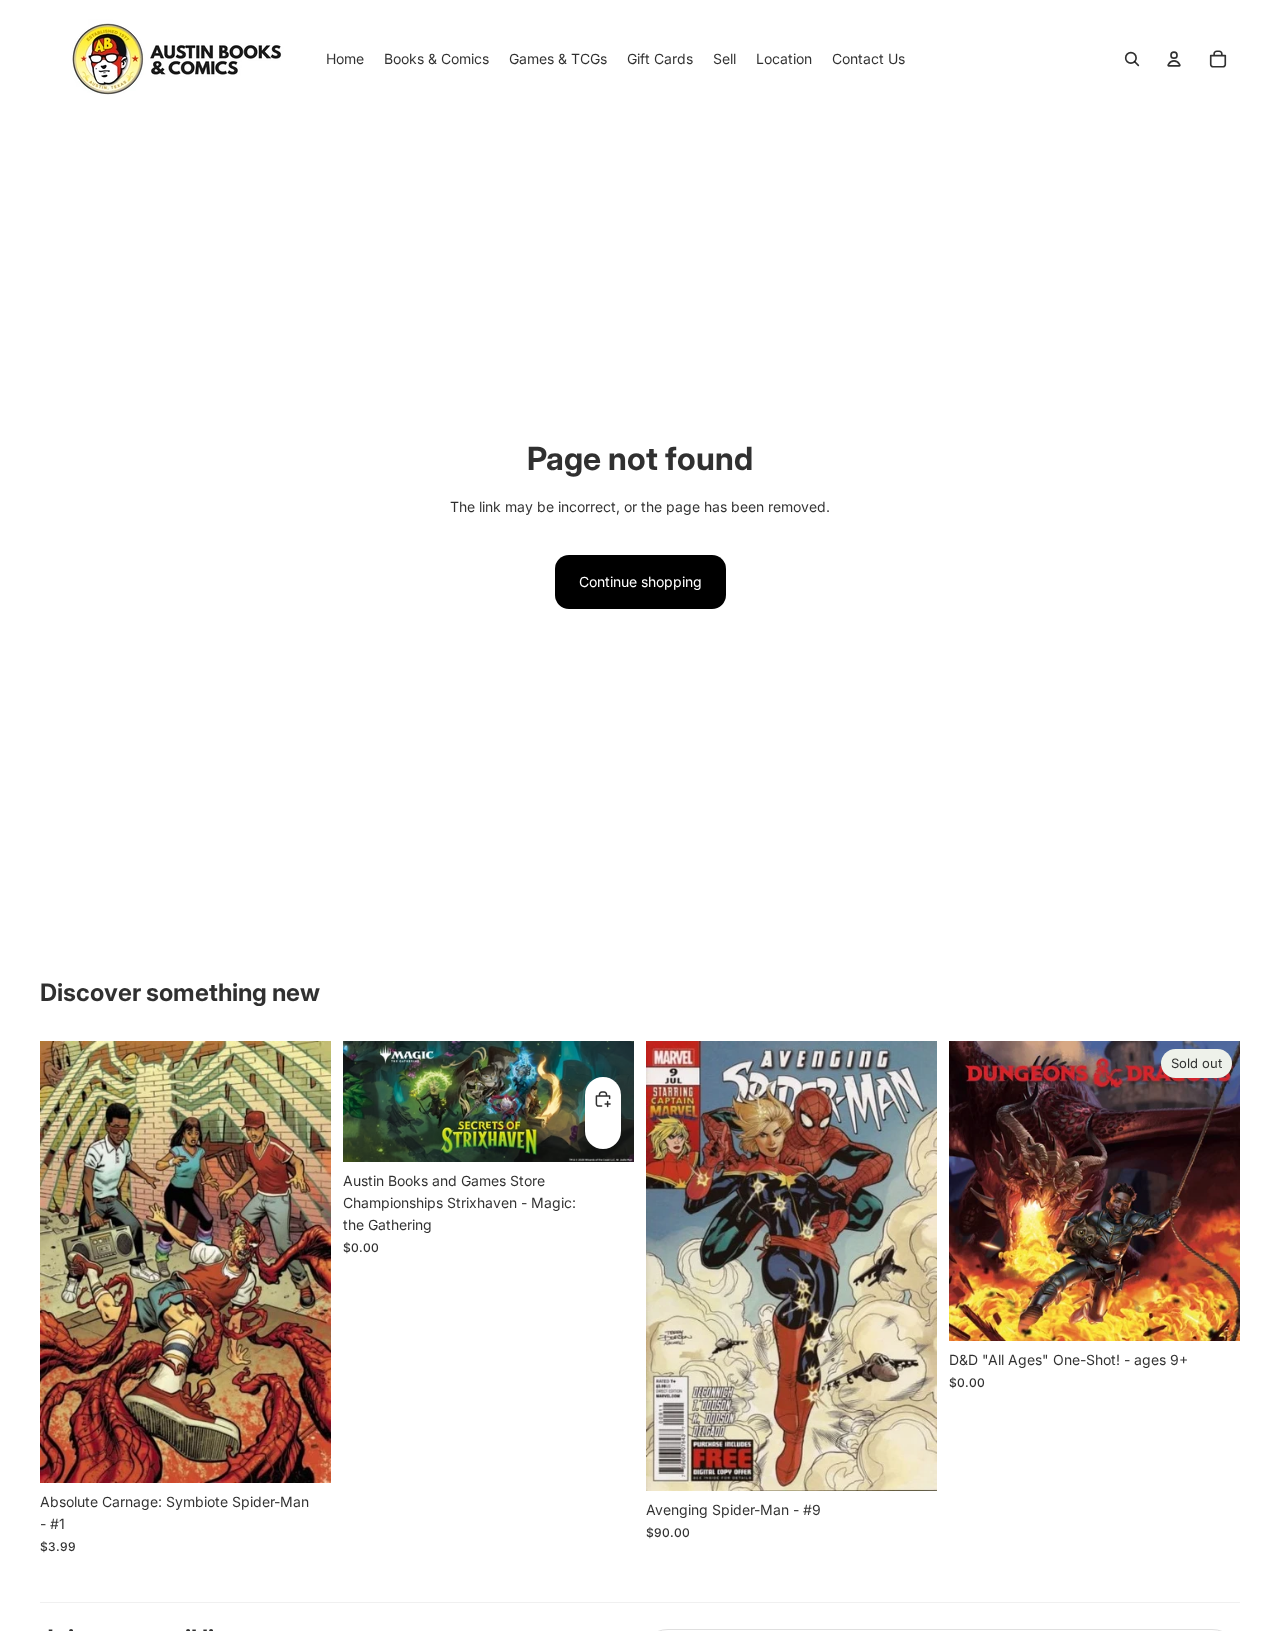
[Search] (1132, 59)
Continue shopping (640, 581)
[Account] (1174, 59)
